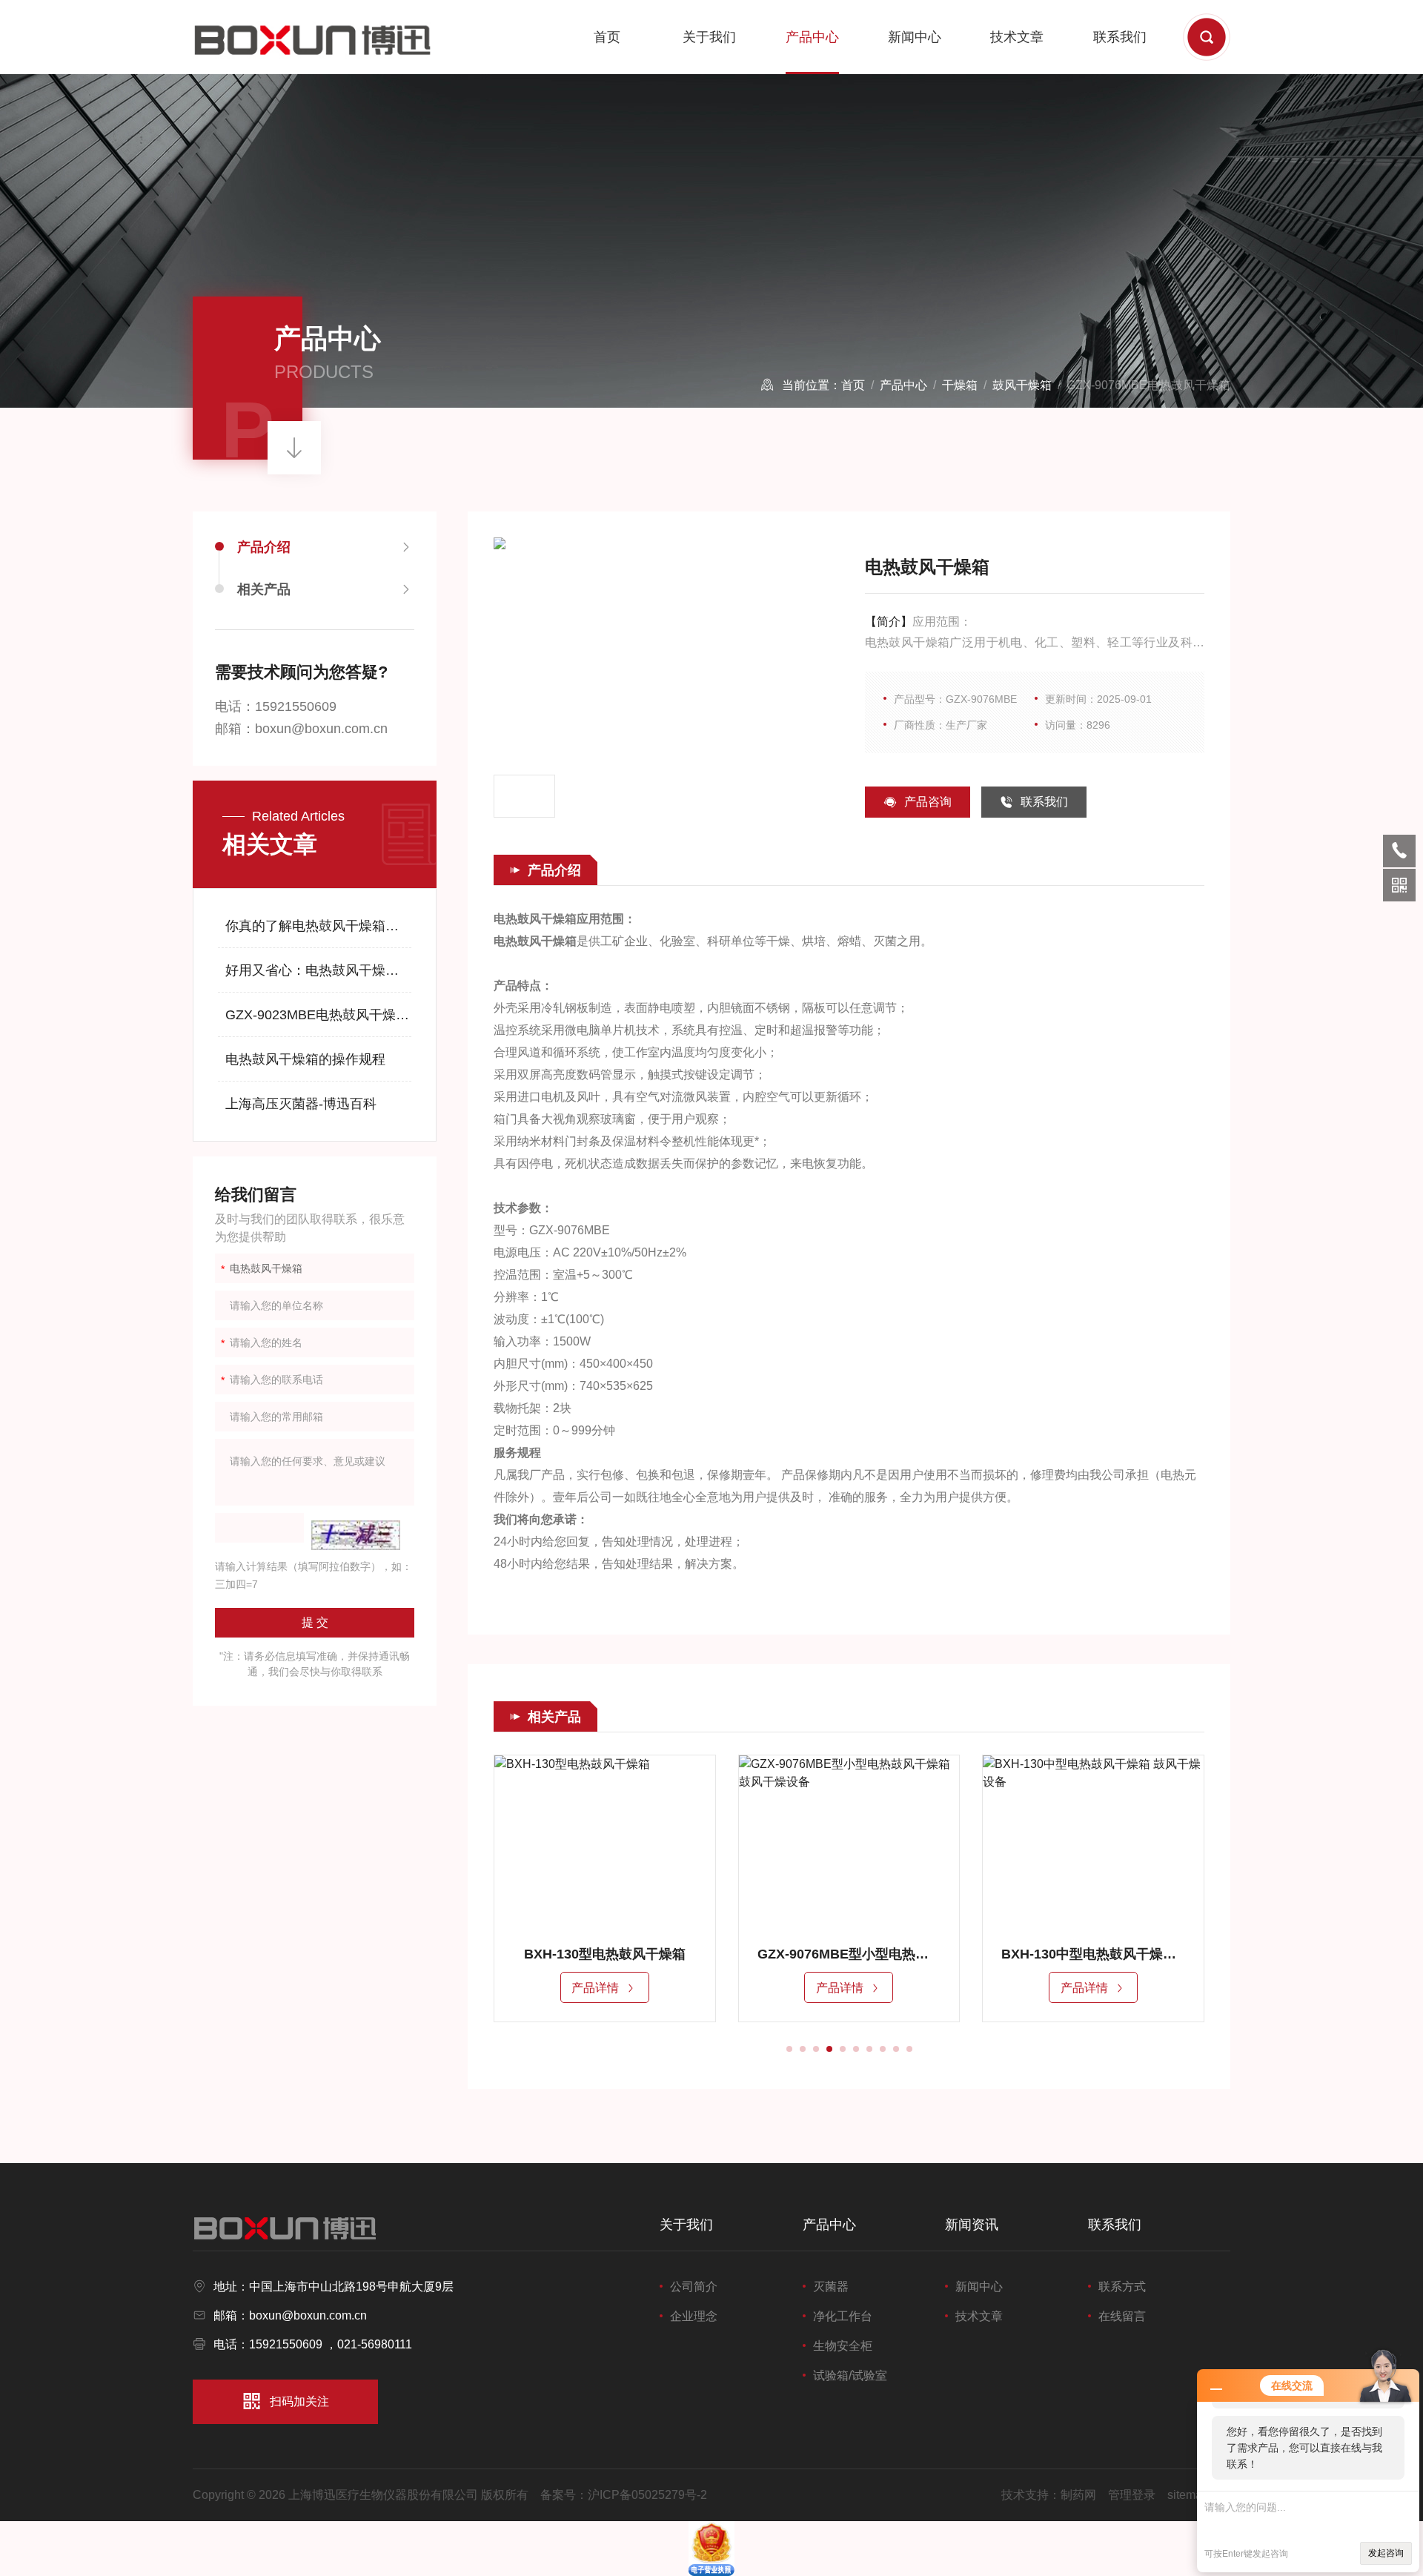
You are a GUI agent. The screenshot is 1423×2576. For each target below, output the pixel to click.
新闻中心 (915, 37)
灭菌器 (831, 2287)
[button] (789, 2049)
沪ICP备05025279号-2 (647, 2495)
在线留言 (1122, 2316)
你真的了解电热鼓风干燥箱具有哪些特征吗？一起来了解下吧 (319, 926)
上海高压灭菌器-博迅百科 (301, 1104)
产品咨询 (928, 802)
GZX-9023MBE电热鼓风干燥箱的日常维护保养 (319, 1015)
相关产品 (264, 589)
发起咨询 (1386, 2553)
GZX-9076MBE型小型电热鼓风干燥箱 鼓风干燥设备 (821, 1954)
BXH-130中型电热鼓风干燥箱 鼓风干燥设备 (1066, 1954)
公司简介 (694, 2287)
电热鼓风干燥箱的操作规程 (305, 1059)
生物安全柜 (843, 2346)
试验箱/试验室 (850, 2375)
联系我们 (1120, 37)
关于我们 (709, 37)
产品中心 (812, 37)
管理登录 (1132, 2495)
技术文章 (1017, 37)
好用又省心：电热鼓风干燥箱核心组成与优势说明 (319, 970)
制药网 (1078, 2495)
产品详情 (568, 1988)
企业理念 (694, 2316)
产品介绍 (264, 547)
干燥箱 (960, 385)
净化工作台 (843, 2316)
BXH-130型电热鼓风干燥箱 (577, 1954)
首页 (607, 37)
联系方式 (1122, 2287)
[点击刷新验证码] (356, 1535)
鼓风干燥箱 (1022, 385)
